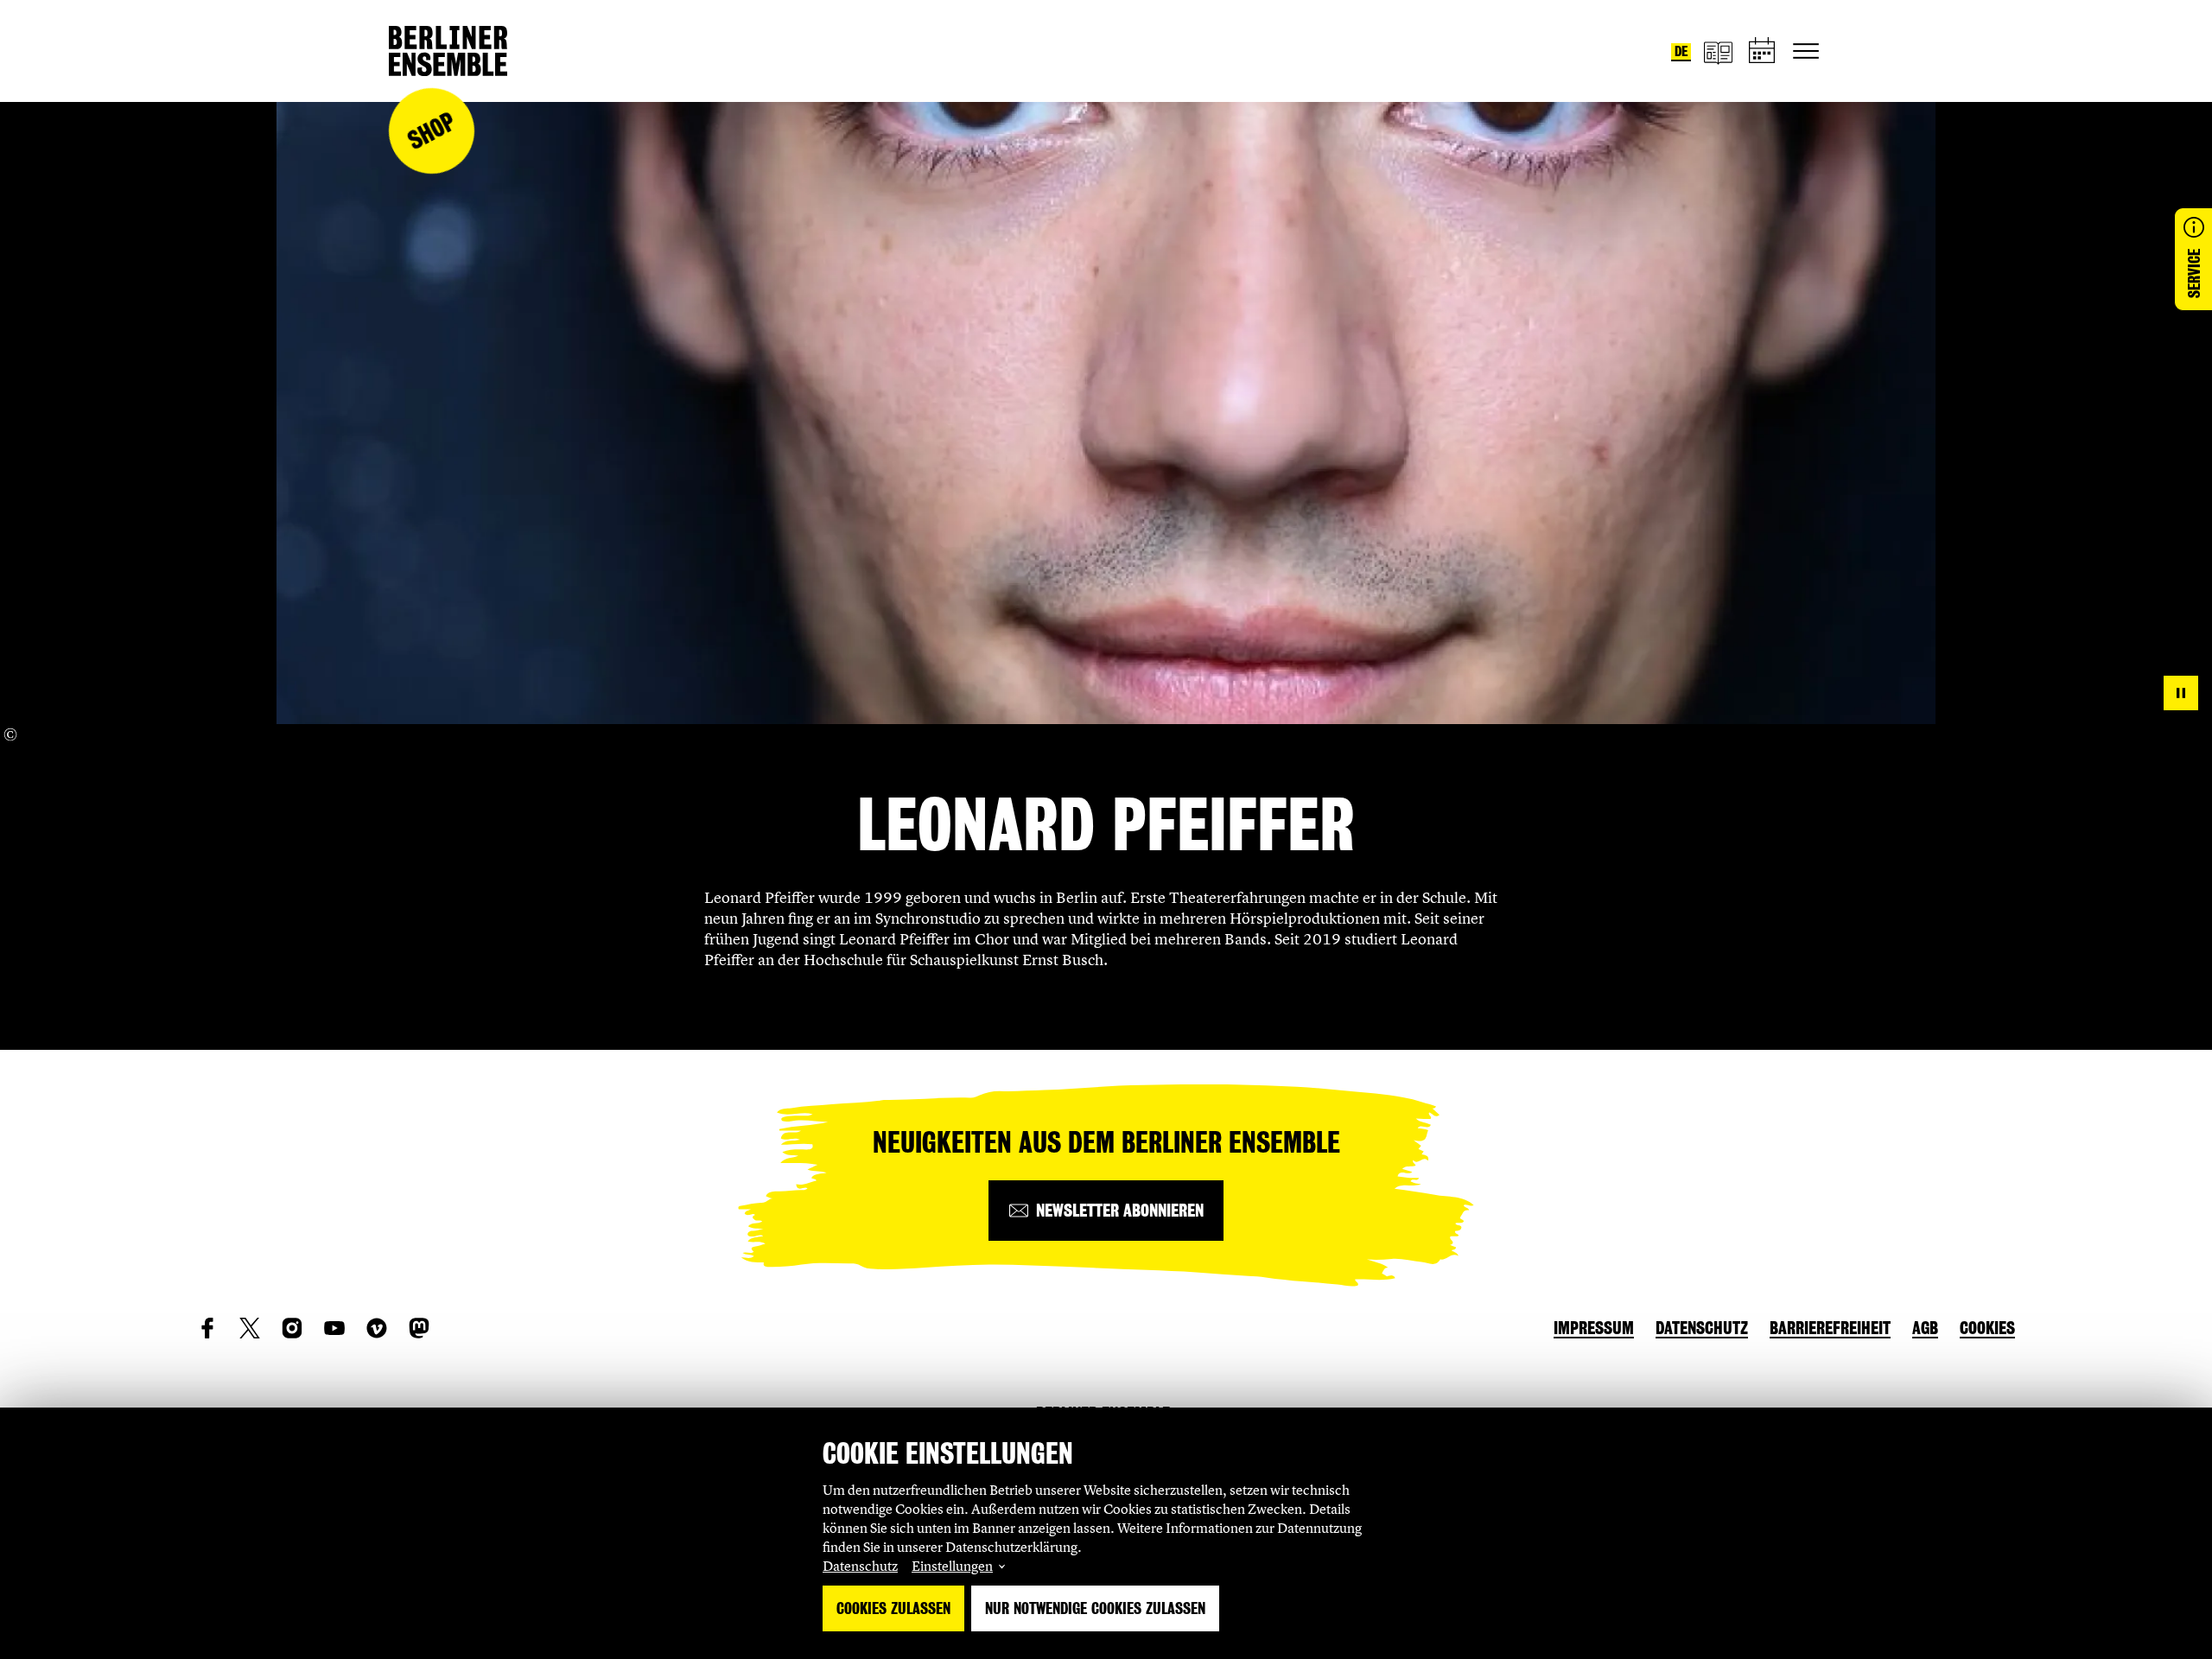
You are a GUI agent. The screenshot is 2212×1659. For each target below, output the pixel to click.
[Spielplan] (1763, 51)
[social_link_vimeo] (377, 1328)
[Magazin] (1718, 51)
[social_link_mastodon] (419, 1328)
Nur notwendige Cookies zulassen (1095, 1608)
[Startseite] (448, 51)
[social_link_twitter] (250, 1328)
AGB (1925, 1328)
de (1681, 51)
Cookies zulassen (893, 1608)
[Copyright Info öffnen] (10, 734)
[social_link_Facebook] (207, 1328)
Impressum (1594, 1328)
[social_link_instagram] (292, 1328)
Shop (431, 131)
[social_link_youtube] (334, 1328)
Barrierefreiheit (1830, 1328)
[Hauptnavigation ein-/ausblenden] (1806, 51)
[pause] (2181, 693)
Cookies (1987, 1328)
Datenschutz (860, 1566)
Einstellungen (952, 1566)
